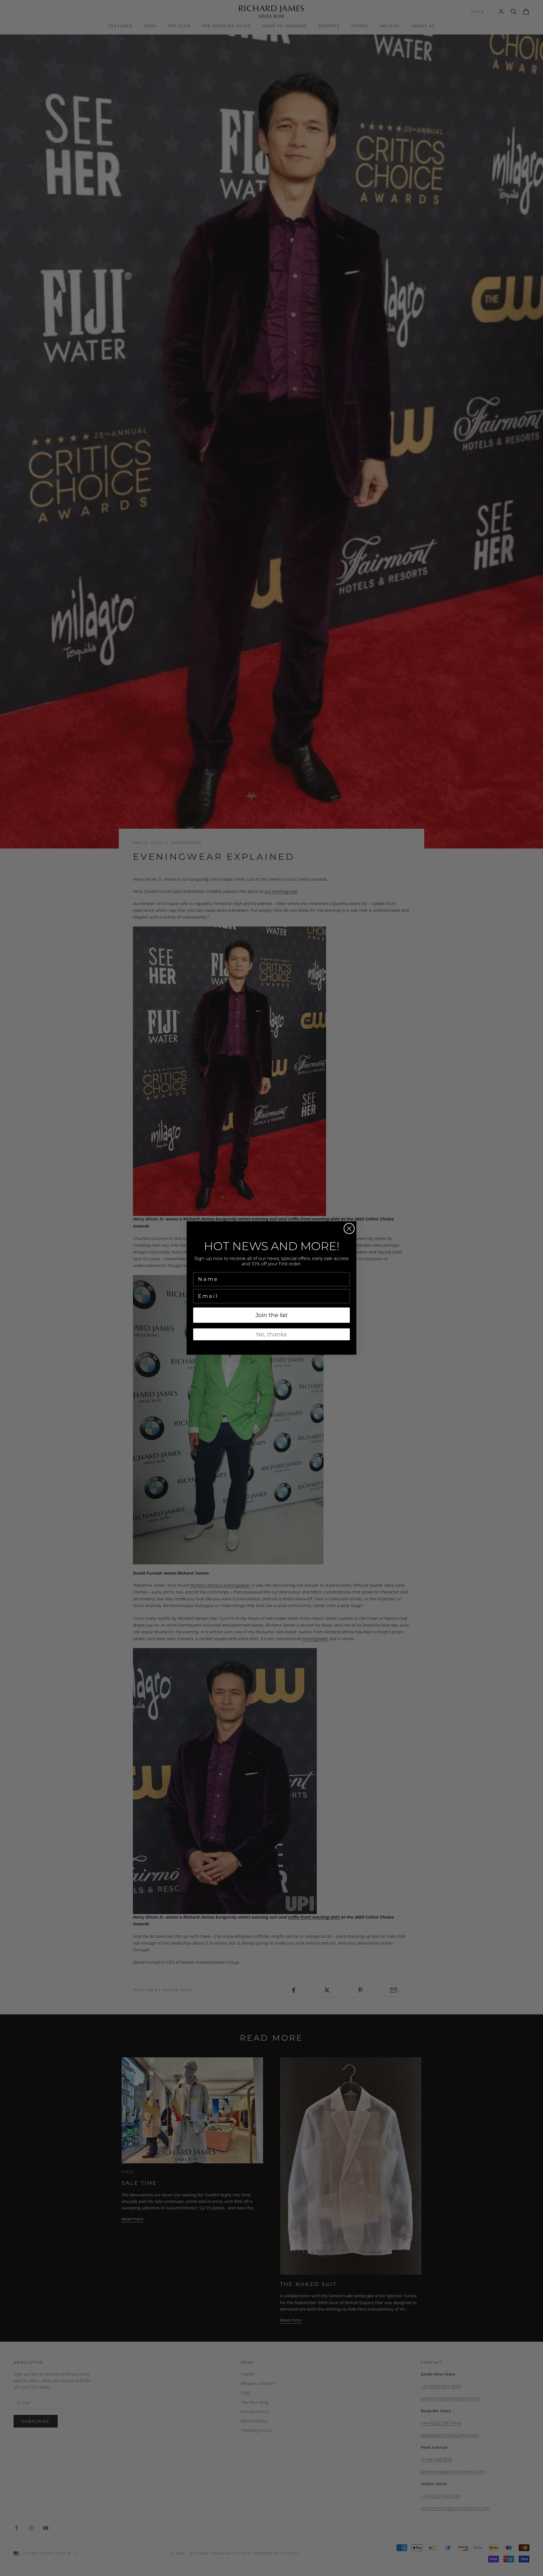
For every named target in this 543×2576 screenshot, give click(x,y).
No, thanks (271, 1334)
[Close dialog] (349, 1229)
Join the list (271, 1315)
